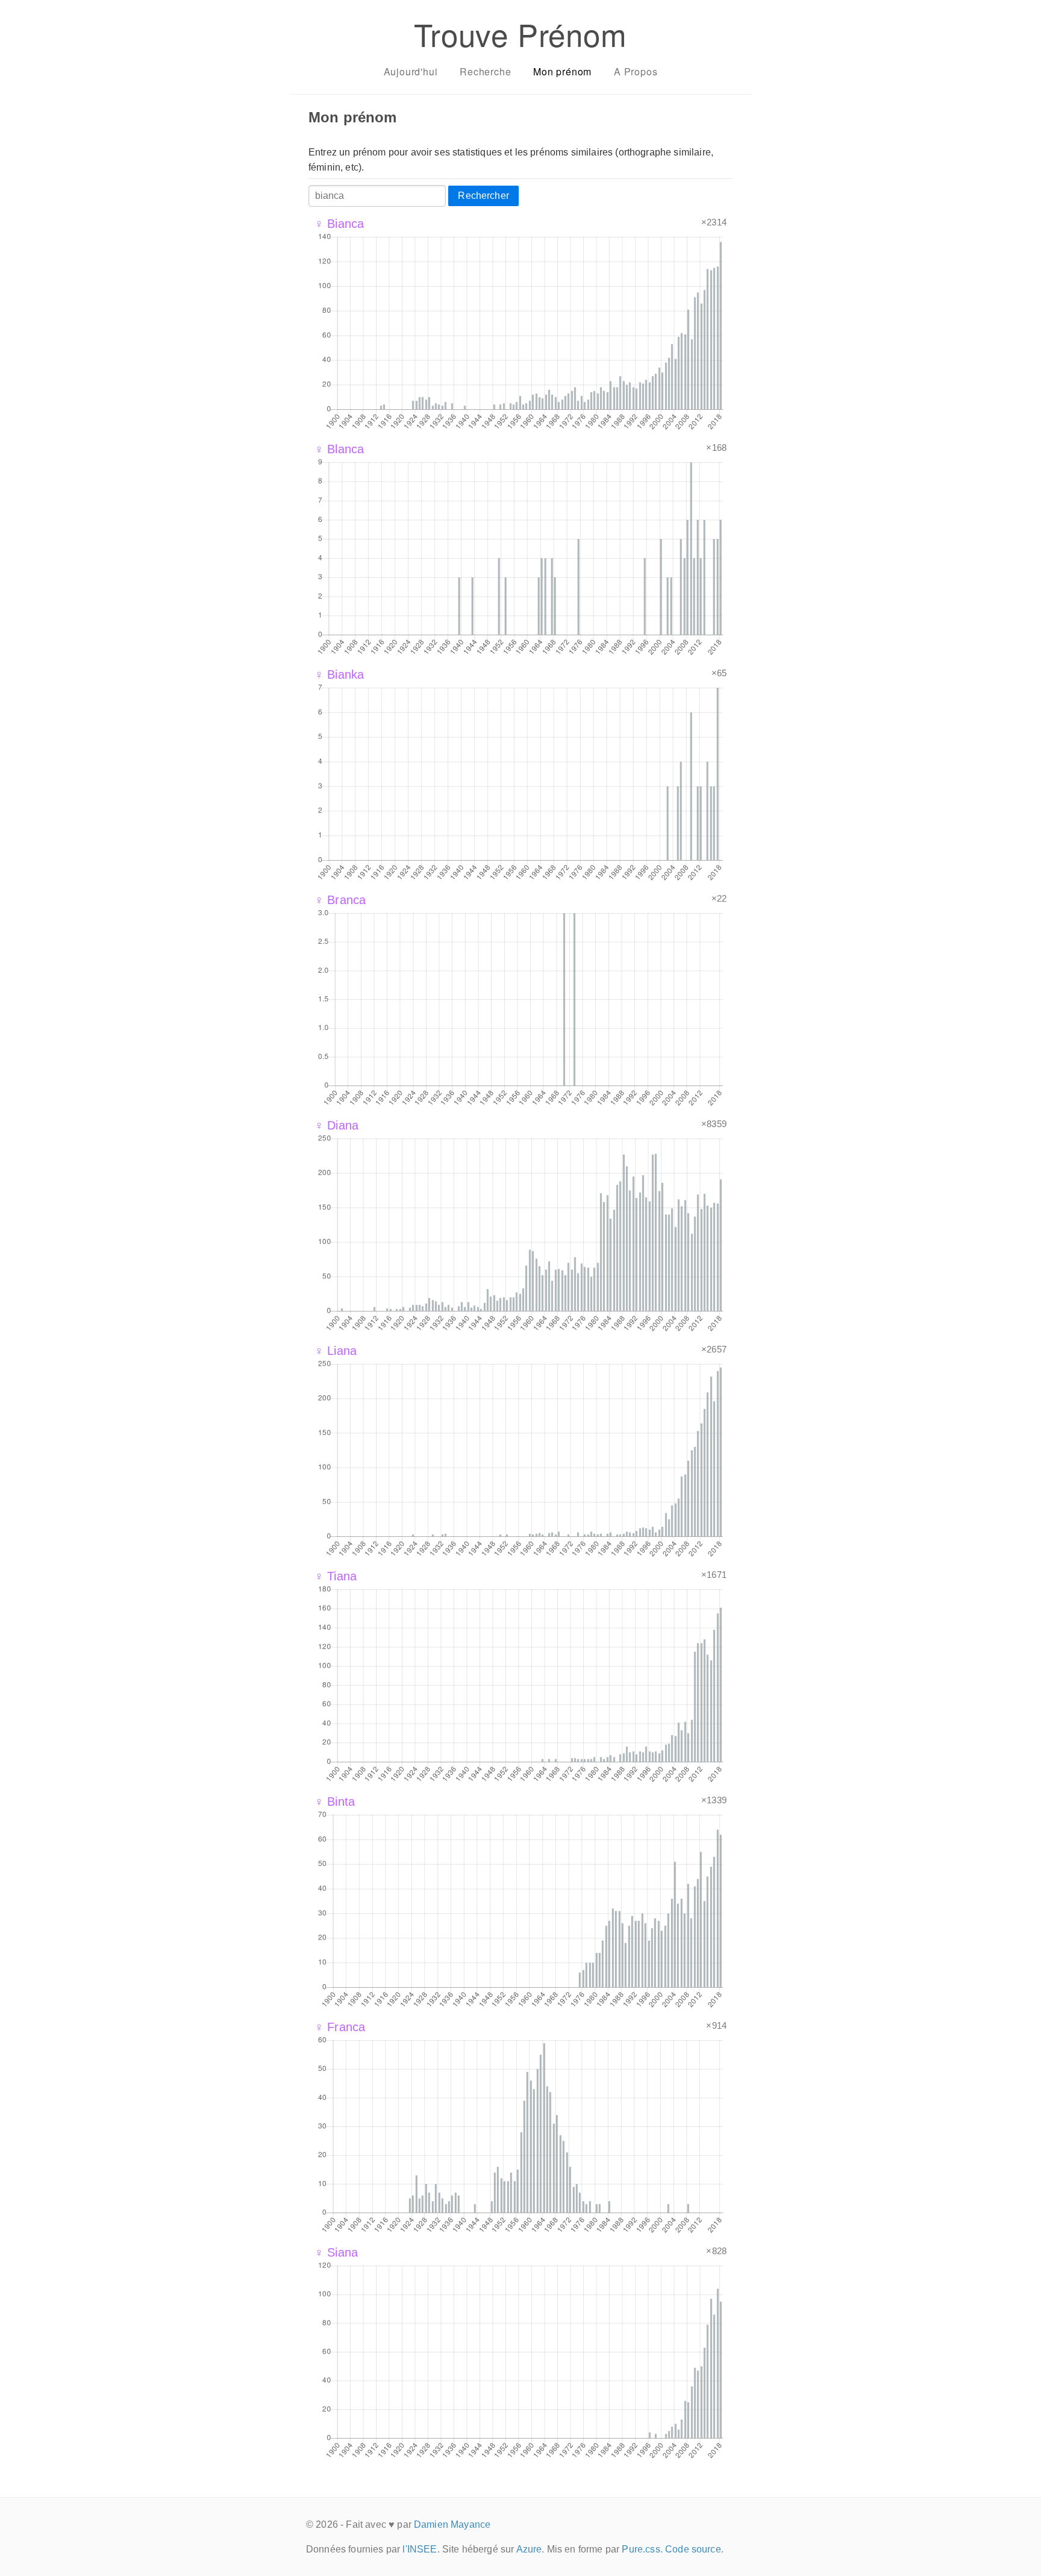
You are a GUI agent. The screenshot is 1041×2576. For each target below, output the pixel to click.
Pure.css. (642, 2549)
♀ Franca (340, 2027)
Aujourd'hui (411, 71)
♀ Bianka (339, 674)
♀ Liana (336, 1351)
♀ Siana (336, 2252)
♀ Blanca (339, 449)
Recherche (485, 71)
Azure (529, 2549)
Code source (693, 2549)
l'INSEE (420, 2549)
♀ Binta (335, 1802)
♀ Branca (340, 900)
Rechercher (483, 196)
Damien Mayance (452, 2524)
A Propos (636, 71)
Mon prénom (562, 71)
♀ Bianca (339, 224)
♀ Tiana (336, 1576)
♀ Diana (336, 1125)
